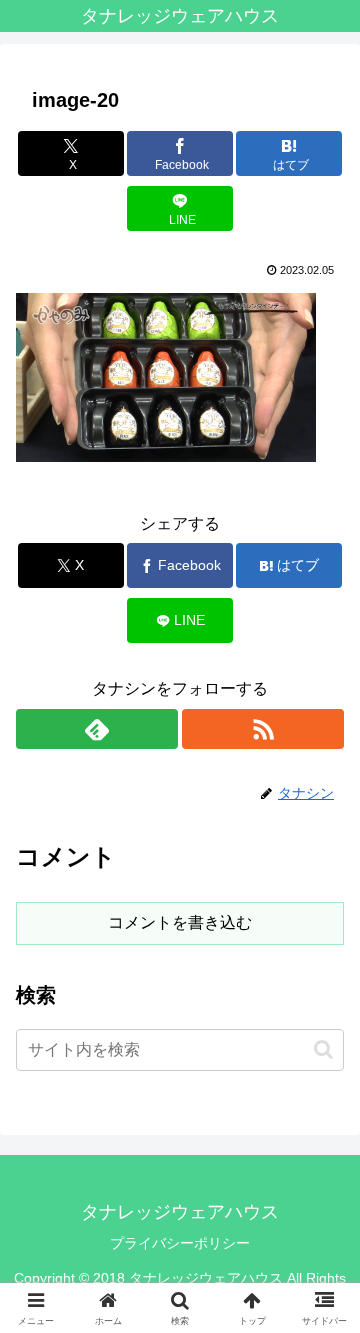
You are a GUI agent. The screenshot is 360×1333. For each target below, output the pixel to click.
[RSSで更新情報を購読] (263, 729)
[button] (323, 1049)
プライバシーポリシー (180, 1243)
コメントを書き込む (180, 922)
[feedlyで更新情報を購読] (97, 729)
